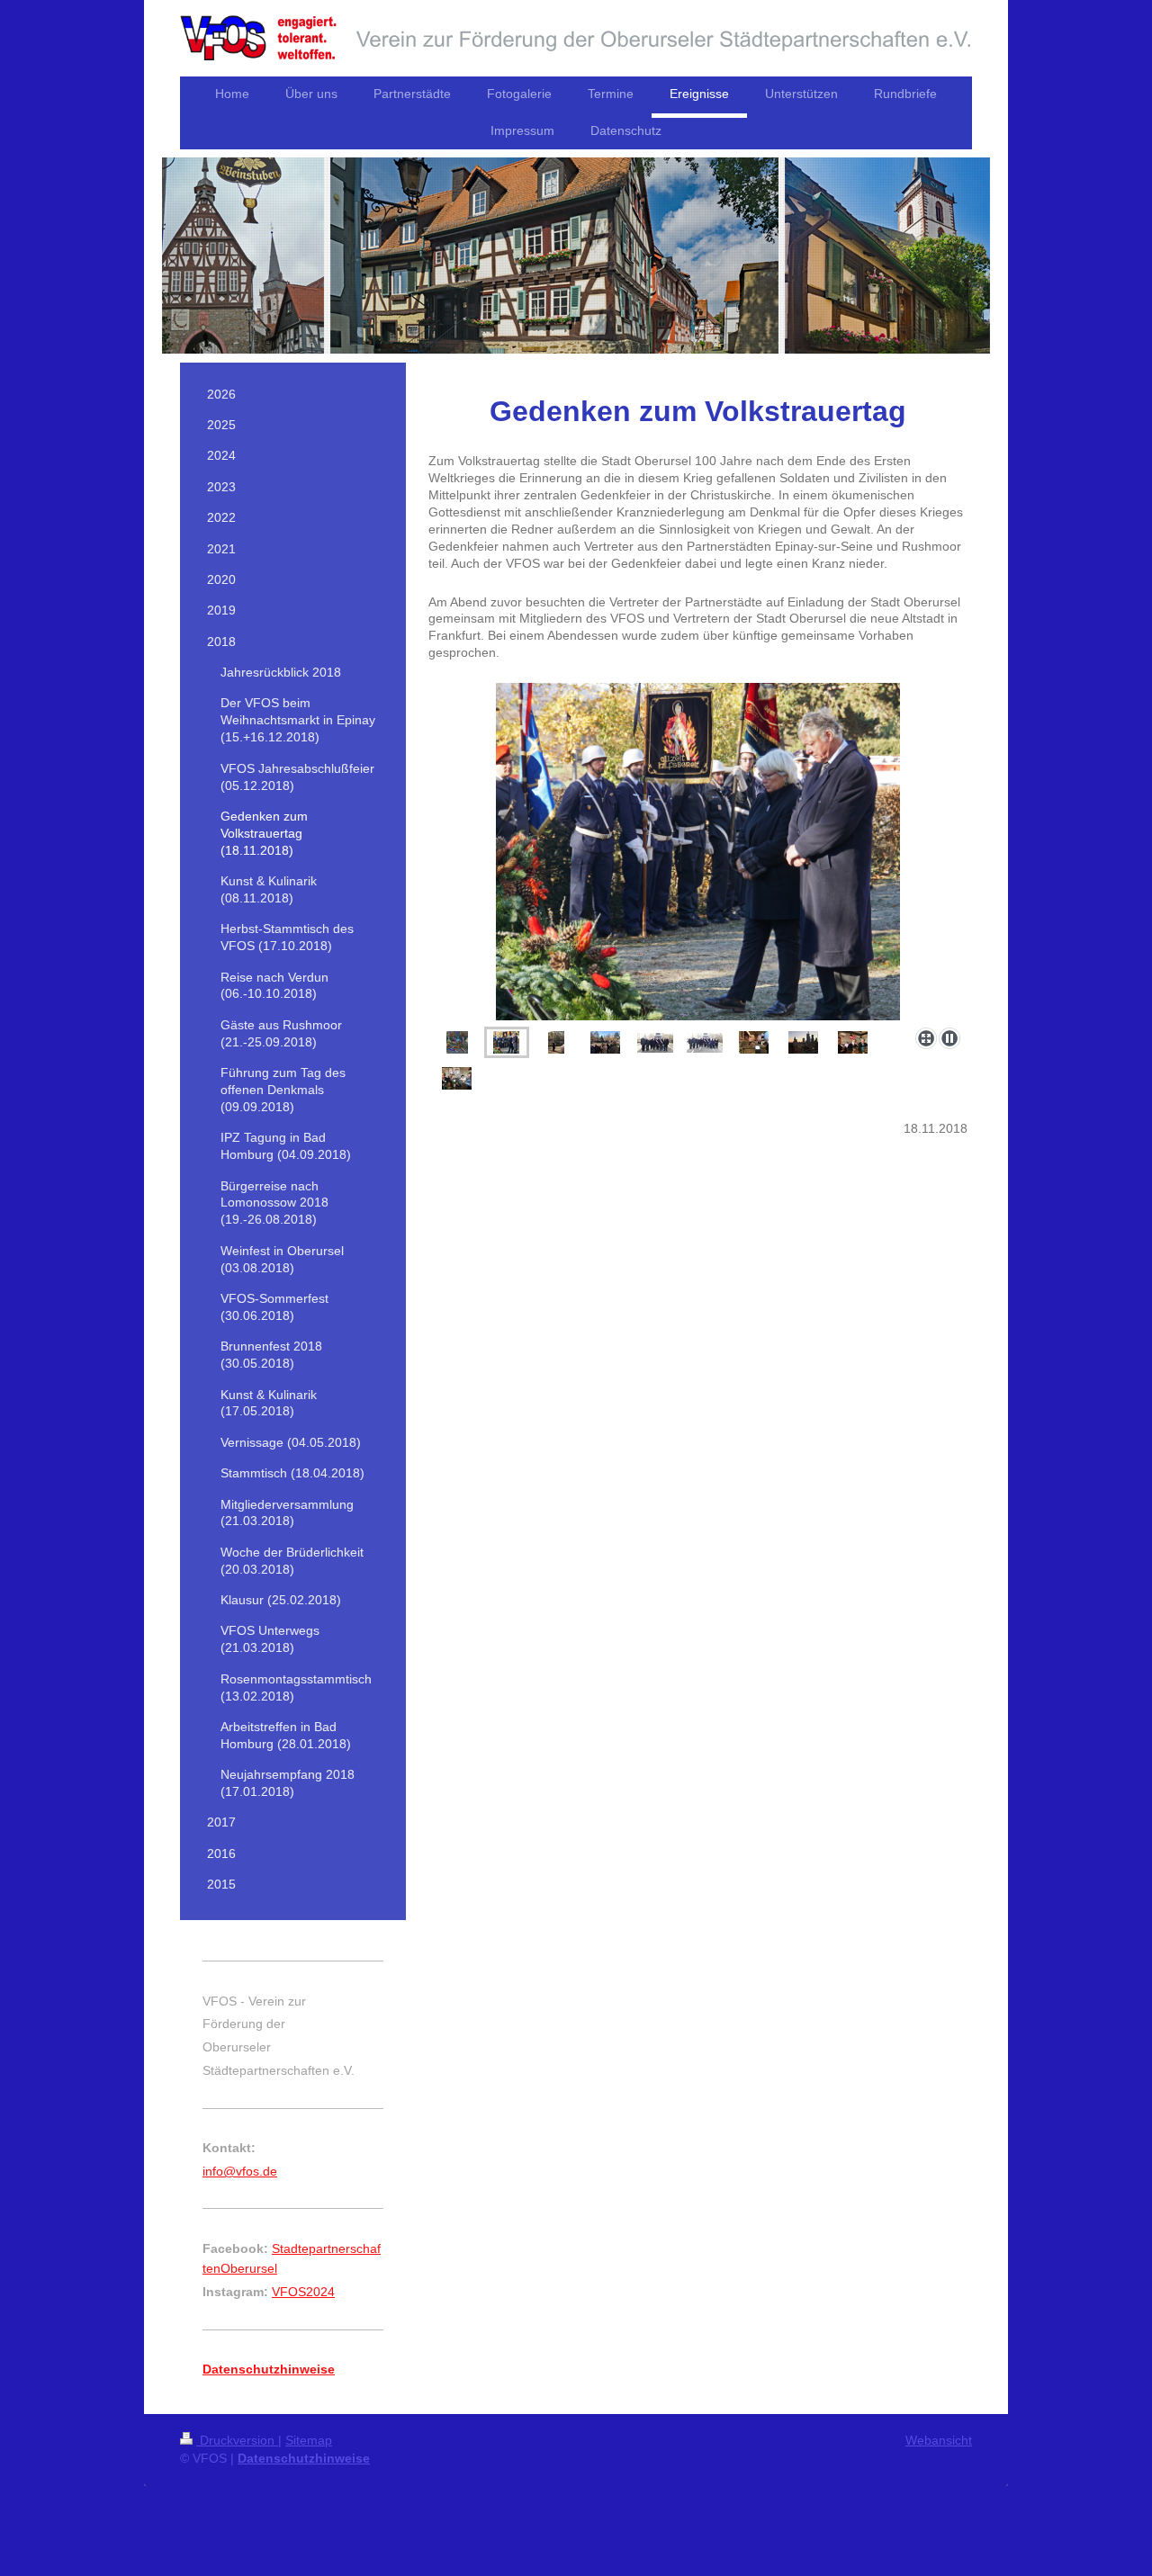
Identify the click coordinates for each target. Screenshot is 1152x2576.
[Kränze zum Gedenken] (457, 1042)
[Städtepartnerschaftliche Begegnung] (853, 1042)
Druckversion (237, 2440)
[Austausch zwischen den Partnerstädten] (457, 1078)
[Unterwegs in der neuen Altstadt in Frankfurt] (754, 1042)
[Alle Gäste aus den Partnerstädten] (705, 1043)
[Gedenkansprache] (556, 1042)
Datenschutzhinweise (304, 2458)
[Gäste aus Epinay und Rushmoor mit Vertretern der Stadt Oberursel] (655, 1043)
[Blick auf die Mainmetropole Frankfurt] (803, 1042)
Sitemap (309, 2440)
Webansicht (939, 2440)
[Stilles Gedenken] (698, 852)
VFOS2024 (303, 2292)
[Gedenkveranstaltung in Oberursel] (605, 1042)
